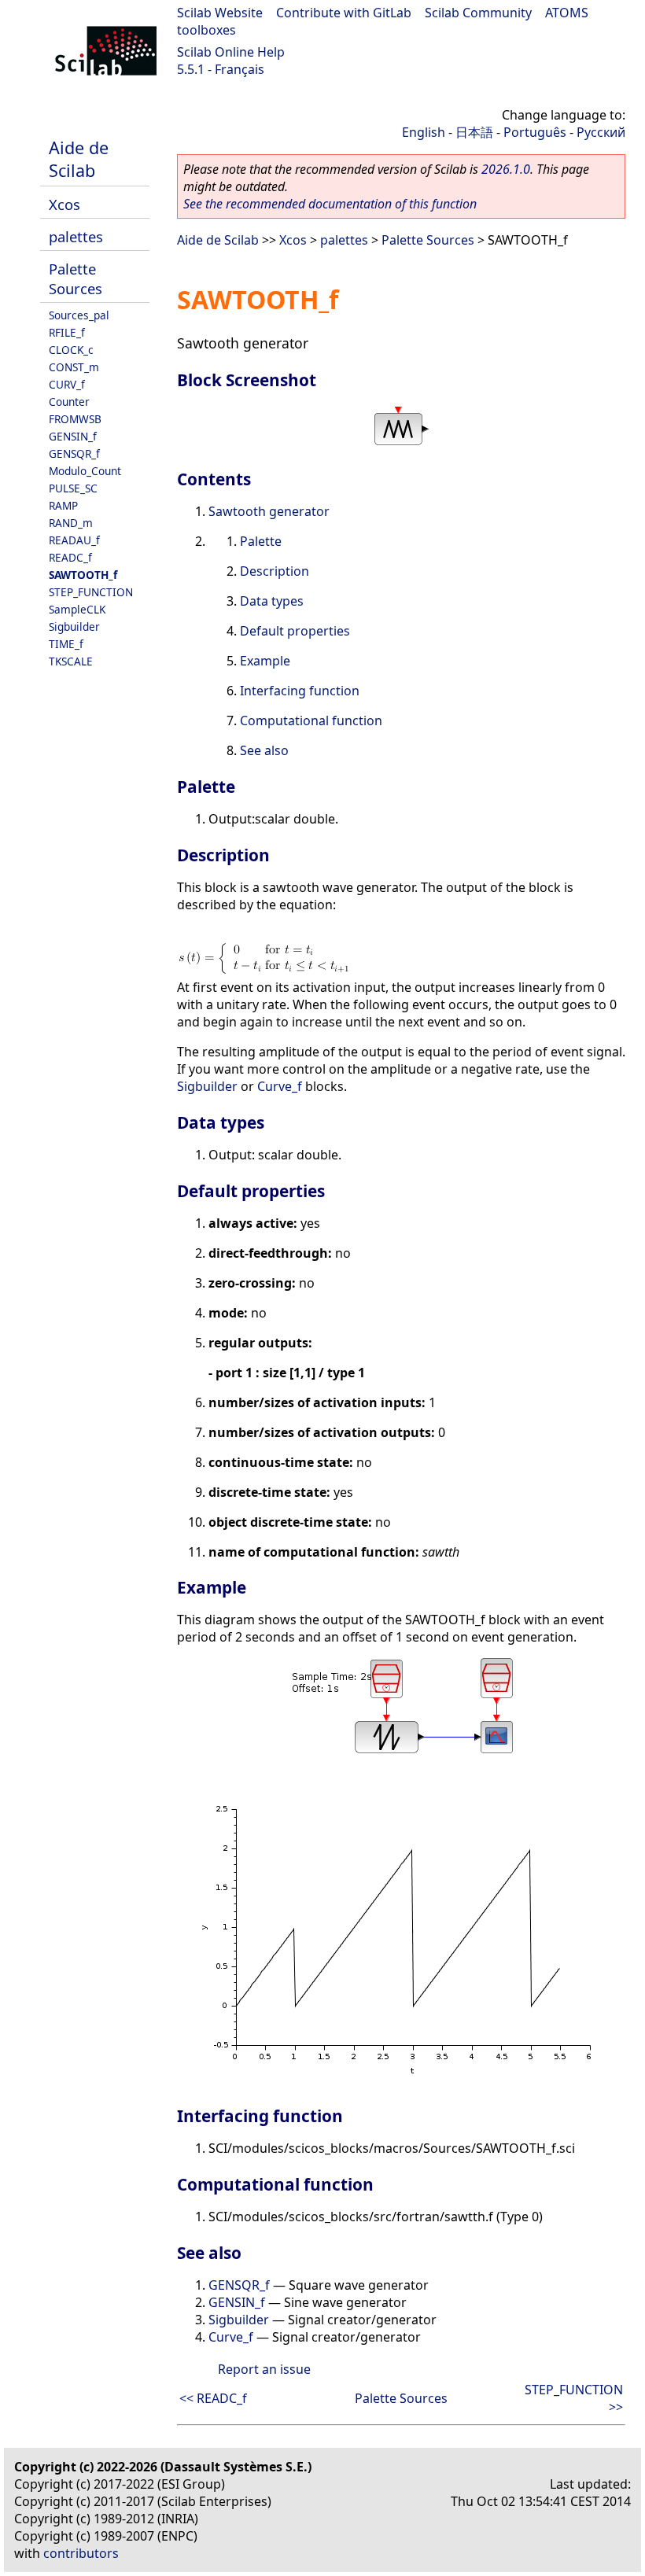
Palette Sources (76, 278)
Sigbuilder (74, 626)
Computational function (311, 720)
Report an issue (264, 2369)
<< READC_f (213, 2398)
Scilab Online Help (231, 52)
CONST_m (74, 367)
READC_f (70, 557)
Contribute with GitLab (344, 13)
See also (264, 750)
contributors (81, 2553)
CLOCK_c (71, 350)
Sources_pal (79, 315)
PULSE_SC (73, 488)
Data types (272, 601)
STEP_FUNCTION (91, 592)
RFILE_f (67, 332)
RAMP (63, 505)
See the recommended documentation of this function (330, 204)
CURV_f (67, 384)
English (424, 132)
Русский (601, 132)
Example (265, 661)
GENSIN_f (73, 436)
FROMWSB (75, 419)
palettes (76, 236)
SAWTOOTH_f (83, 575)
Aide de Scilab (79, 159)
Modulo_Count (85, 471)
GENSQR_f (74, 453)
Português (535, 132)
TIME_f (66, 644)
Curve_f (280, 1086)
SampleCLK (77, 609)
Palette (261, 541)
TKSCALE (71, 661)
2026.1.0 (506, 169)
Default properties (295, 631)
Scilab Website (220, 13)
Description (275, 571)
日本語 (474, 132)
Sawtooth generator (269, 511)
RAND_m (71, 523)
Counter (69, 402)
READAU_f (74, 540)
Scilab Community (478, 13)
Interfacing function (300, 691)
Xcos (64, 204)
